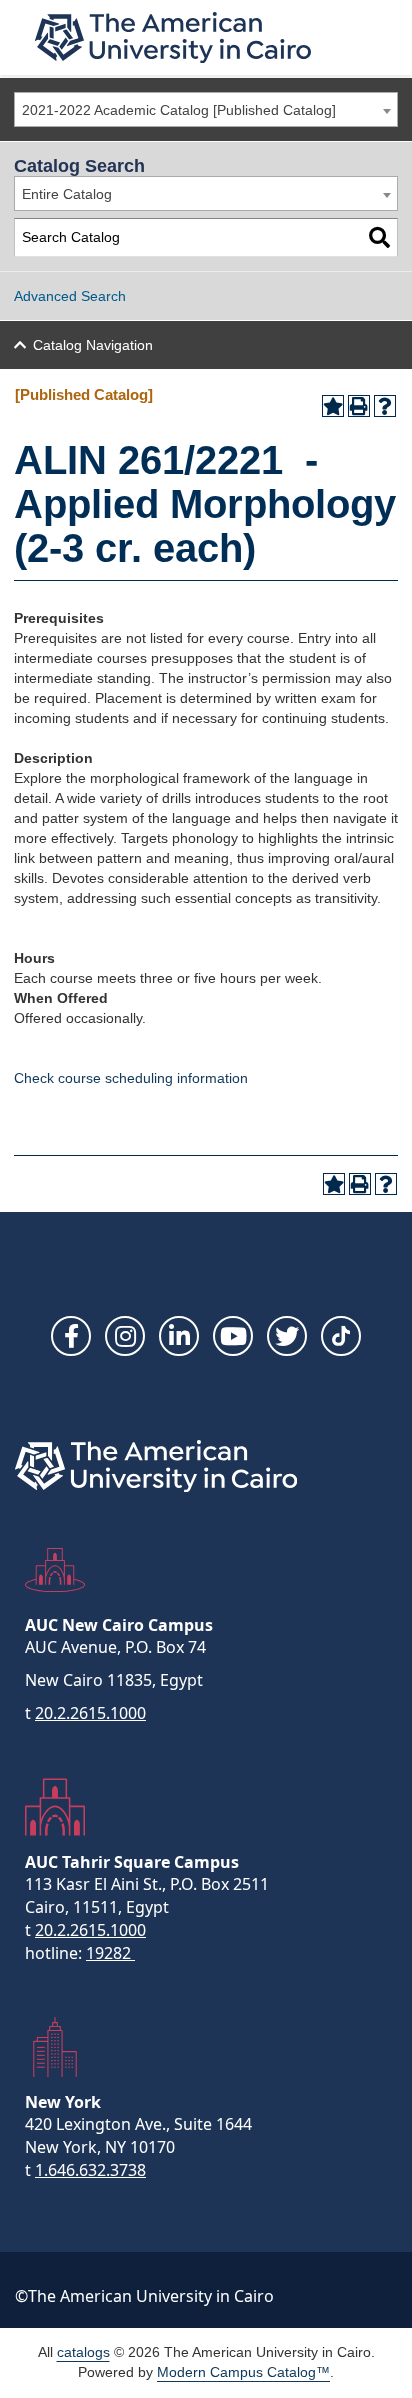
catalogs (83, 2352)
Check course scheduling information (131, 1078)
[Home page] (173, 37)
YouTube (233, 1336)
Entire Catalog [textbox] (67, 194)
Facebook (71, 1336)
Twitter (287, 1336)
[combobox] (206, 109)
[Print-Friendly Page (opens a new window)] (359, 406)
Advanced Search (70, 296)
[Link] (341, 1336)
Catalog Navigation (93, 345)
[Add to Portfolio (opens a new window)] (333, 406)
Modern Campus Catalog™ (243, 2372)
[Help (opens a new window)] (385, 406)
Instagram (125, 1336)
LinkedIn (179, 1336)
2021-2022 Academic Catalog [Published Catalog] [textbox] (179, 110)
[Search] (379, 237)
